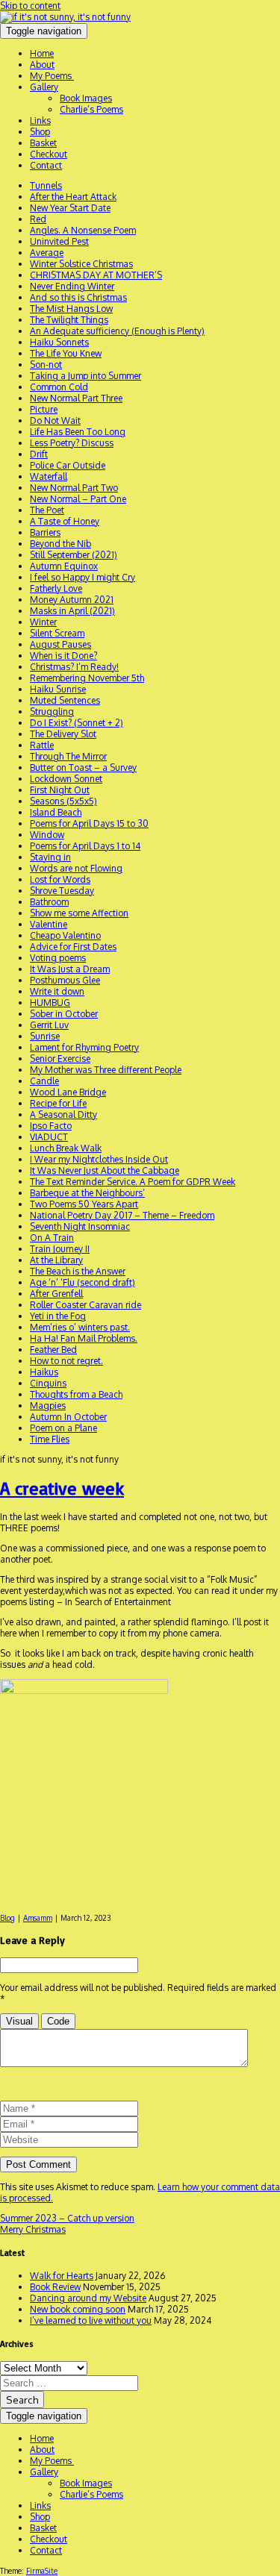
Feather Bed (53, 1350)
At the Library (56, 1260)
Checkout (49, 154)
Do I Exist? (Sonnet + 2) (77, 723)
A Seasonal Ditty (63, 1115)
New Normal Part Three (76, 398)
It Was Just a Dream (70, 969)
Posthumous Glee (65, 980)
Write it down (57, 991)
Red (38, 219)
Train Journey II (60, 1249)
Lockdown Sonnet (66, 779)
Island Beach (56, 812)
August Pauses (60, 644)
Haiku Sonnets (59, 342)
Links (40, 121)
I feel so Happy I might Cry (83, 577)
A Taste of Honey (65, 521)
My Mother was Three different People (106, 1070)
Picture (44, 409)
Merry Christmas (33, 2229)
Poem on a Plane (63, 1428)
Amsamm (38, 1918)
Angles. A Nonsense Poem (83, 230)
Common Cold (59, 387)
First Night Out (60, 790)
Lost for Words (60, 879)
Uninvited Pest (59, 241)
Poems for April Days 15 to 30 (89, 823)
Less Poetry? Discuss (72, 443)
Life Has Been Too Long (78, 432)
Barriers (45, 532)
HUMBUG (50, 1003)
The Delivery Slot (63, 734)
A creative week (62, 1488)
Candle (44, 1081)
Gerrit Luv (49, 1025)
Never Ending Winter (72, 286)
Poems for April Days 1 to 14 (85, 846)
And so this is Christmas (78, 297)
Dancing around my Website (88, 2298)
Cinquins (48, 1383)
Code (58, 2021)
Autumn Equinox (64, 566)
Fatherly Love (56, 588)
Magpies (48, 1406)
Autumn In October (68, 1417)
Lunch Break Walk (66, 1148)
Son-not (46, 365)
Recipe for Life (58, 1103)
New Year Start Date (70, 208)
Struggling (52, 712)
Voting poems (58, 958)
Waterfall (49, 476)
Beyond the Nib (60, 544)
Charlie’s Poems (91, 109)
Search (22, 2400)
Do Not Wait (55, 421)
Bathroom (49, 902)
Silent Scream (57, 633)
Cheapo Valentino (65, 935)
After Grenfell (56, 1294)
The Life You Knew (66, 353)
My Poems (52, 76)
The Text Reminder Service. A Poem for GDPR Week (133, 1182)
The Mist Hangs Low (71, 309)
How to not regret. (66, 1361)
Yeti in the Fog (58, 1316)
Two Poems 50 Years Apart (84, 1204)
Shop (40, 132)
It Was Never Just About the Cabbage (105, 1170)
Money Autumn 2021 (72, 600)
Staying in (50, 857)
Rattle (42, 745)
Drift (39, 454)
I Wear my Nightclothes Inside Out (99, 1159)
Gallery (44, 87)
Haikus (44, 1372)
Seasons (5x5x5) (63, 801)
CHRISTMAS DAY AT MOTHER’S (96, 275)
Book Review (55, 2287)
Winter (43, 622)
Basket (43, 143)
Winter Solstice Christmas (81, 264)
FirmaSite (42, 2571)
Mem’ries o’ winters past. (80, 1327)
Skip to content (30, 6)
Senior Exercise (60, 1059)
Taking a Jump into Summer (85, 376)
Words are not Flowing (76, 868)
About (42, 65)
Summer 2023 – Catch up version (67, 2218)
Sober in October (64, 1014)
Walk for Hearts (62, 2276)
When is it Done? (63, 656)
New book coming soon (78, 2309)
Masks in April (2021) (72, 611)
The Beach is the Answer (78, 1271)
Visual (19, 2021)
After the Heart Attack (73, 197)
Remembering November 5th (87, 678)
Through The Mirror (68, 756)
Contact (46, 165)
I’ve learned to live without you (91, 2320)
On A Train (52, 1238)
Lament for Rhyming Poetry (84, 1047)
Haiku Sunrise (58, 689)
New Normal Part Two (74, 488)
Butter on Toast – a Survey (83, 768)
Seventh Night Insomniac (80, 1226)
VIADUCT (49, 1137)
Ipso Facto (51, 1126)
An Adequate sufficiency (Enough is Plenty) (117, 331)
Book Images (86, 98)
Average (47, 253)
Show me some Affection (79, 913)
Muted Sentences (65, 700)
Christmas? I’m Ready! (74, 667)
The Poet (47, 510)
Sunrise (45, 1036)
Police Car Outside (68, 465)
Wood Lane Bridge (68, 1092)
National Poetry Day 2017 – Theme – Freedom (122, 1215)
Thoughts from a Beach (76, 1394)
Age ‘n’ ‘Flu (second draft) (83, 1282)
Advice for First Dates (73, 947)
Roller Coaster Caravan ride (85, 1305)
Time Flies (50, 1439)
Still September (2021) (74, 555)
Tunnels (46, 185)
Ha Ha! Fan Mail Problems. (84, 1338)
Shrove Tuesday (62, 891)
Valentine (49, 924)
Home (42, 53)
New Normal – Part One (78, 499)
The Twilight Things (69, 320)
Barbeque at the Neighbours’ (87, 1193)
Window (47, 835)
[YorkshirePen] (65, 17)
